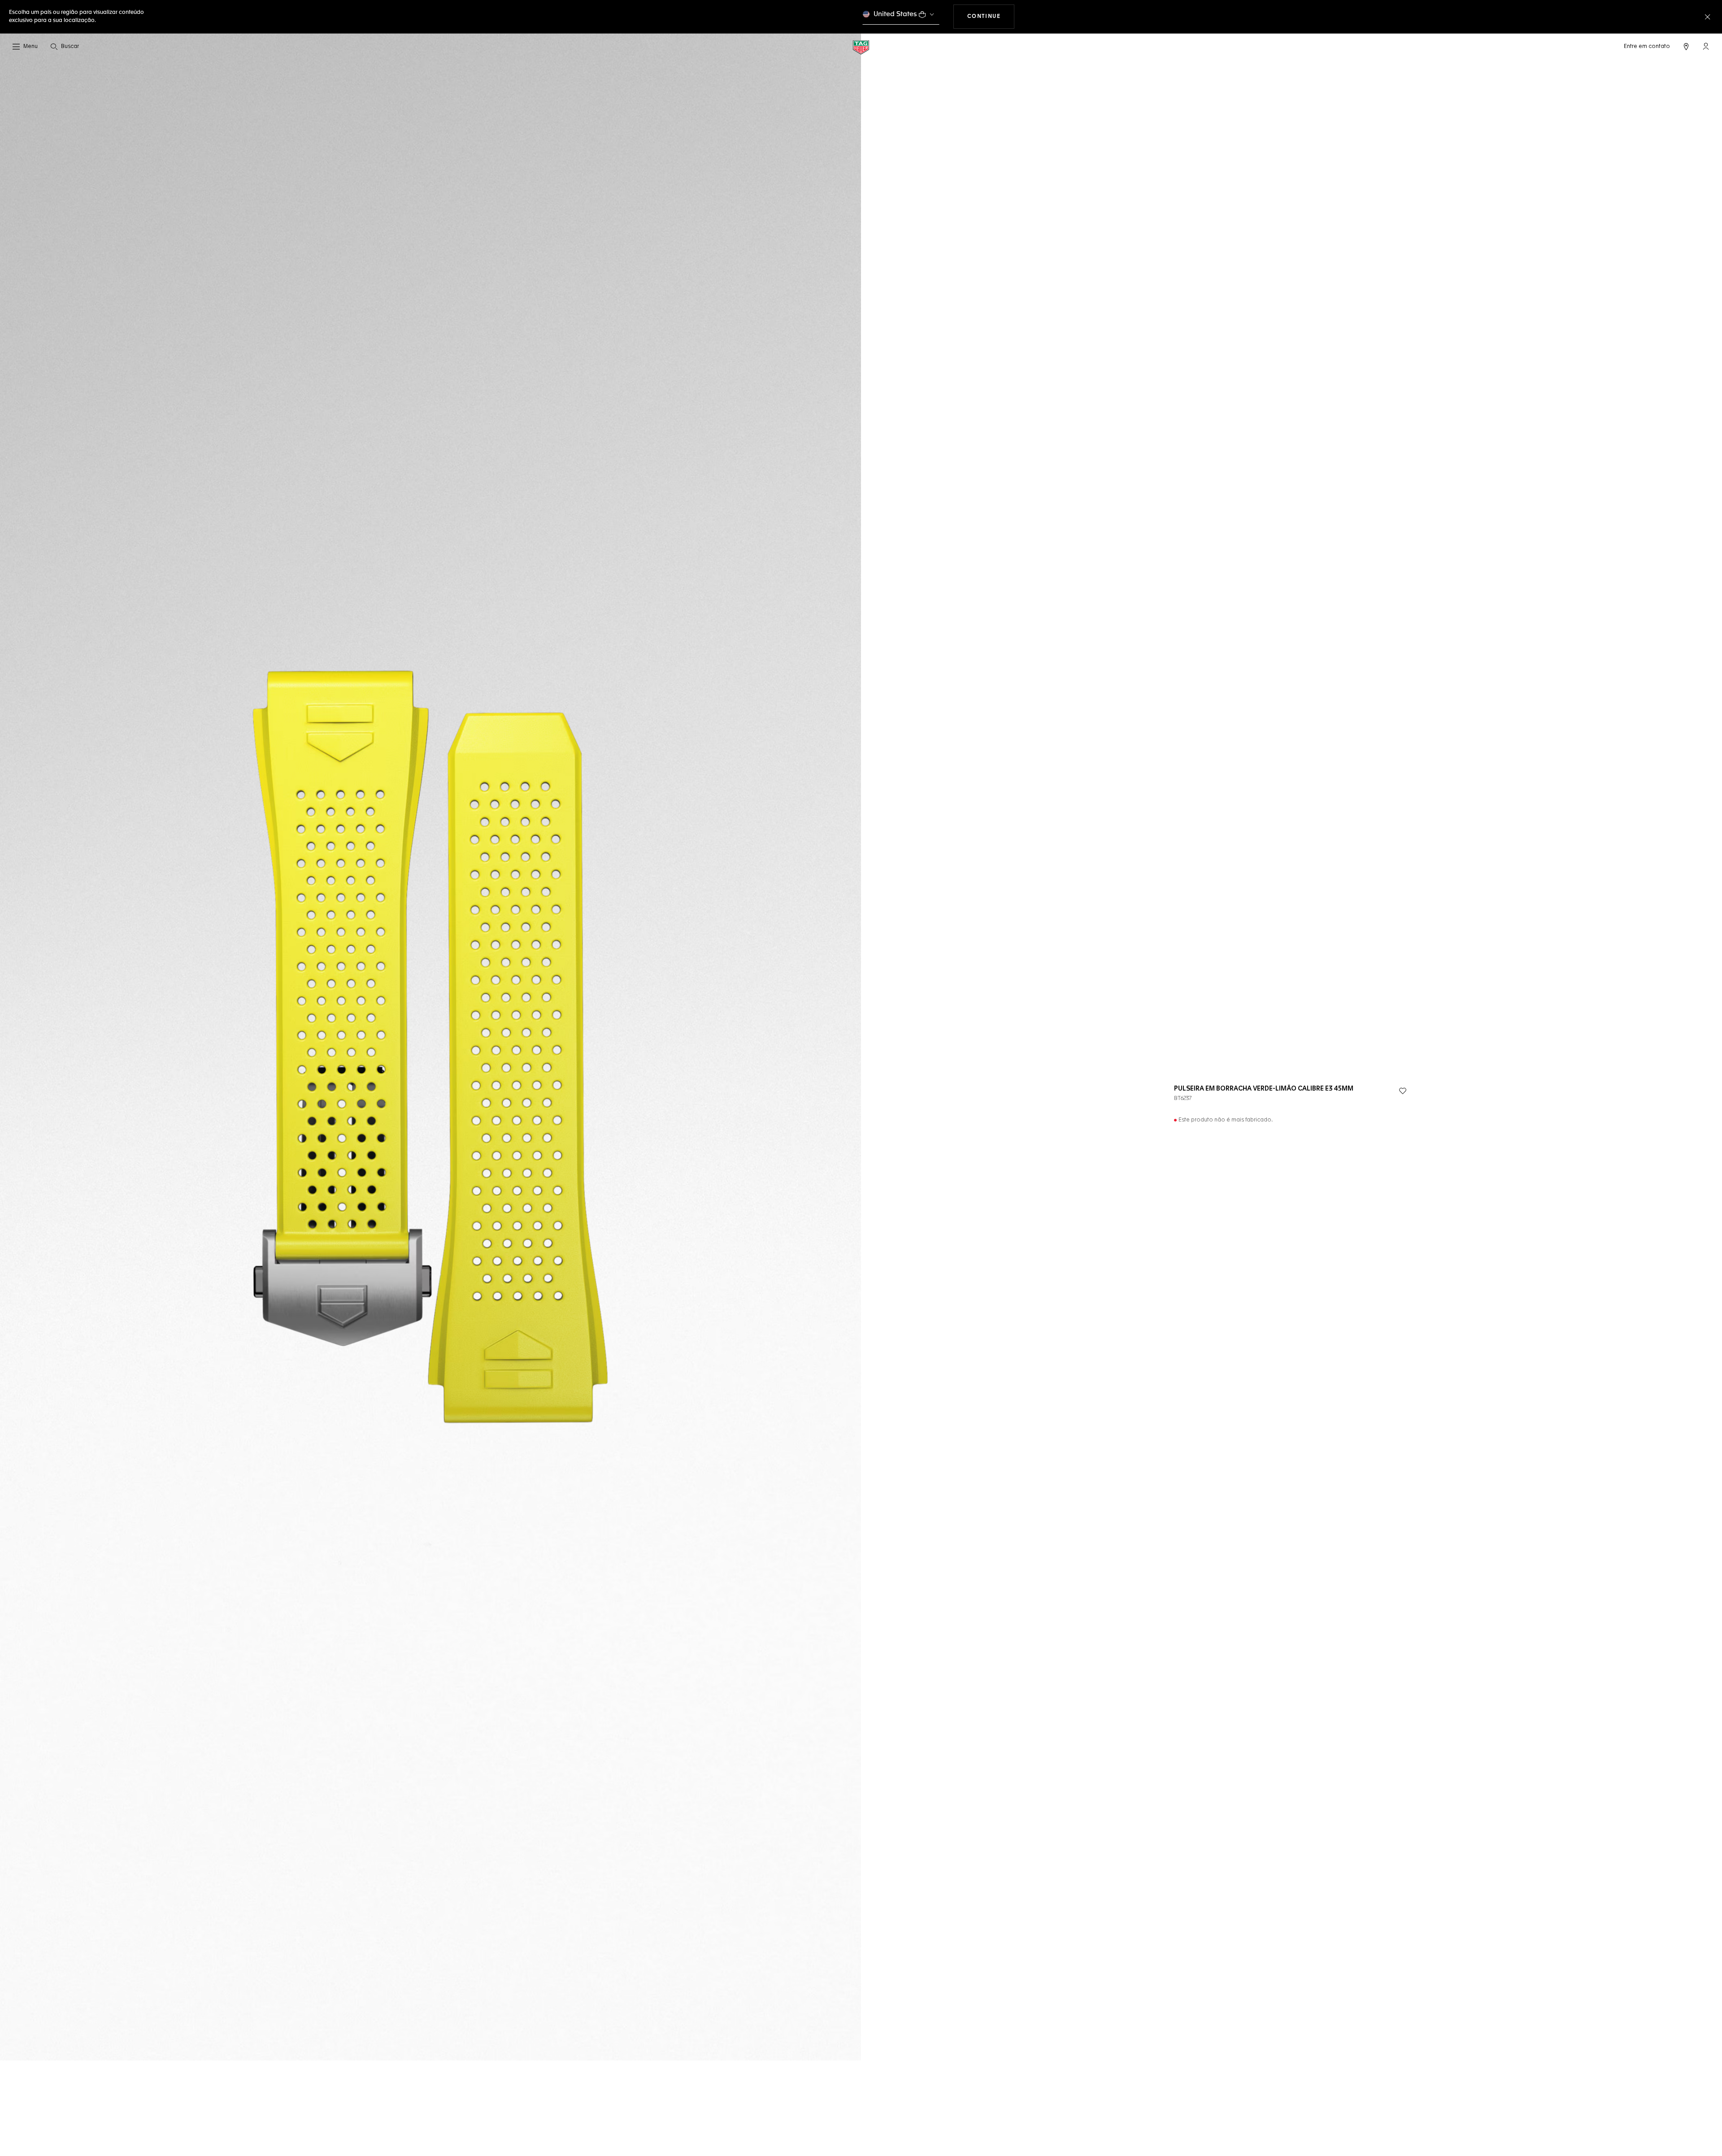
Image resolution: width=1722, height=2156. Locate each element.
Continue (991, 16)
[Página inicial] (861, 47)
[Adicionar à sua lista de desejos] (1403, 1091)
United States (895, 14)
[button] (1706, 46)
